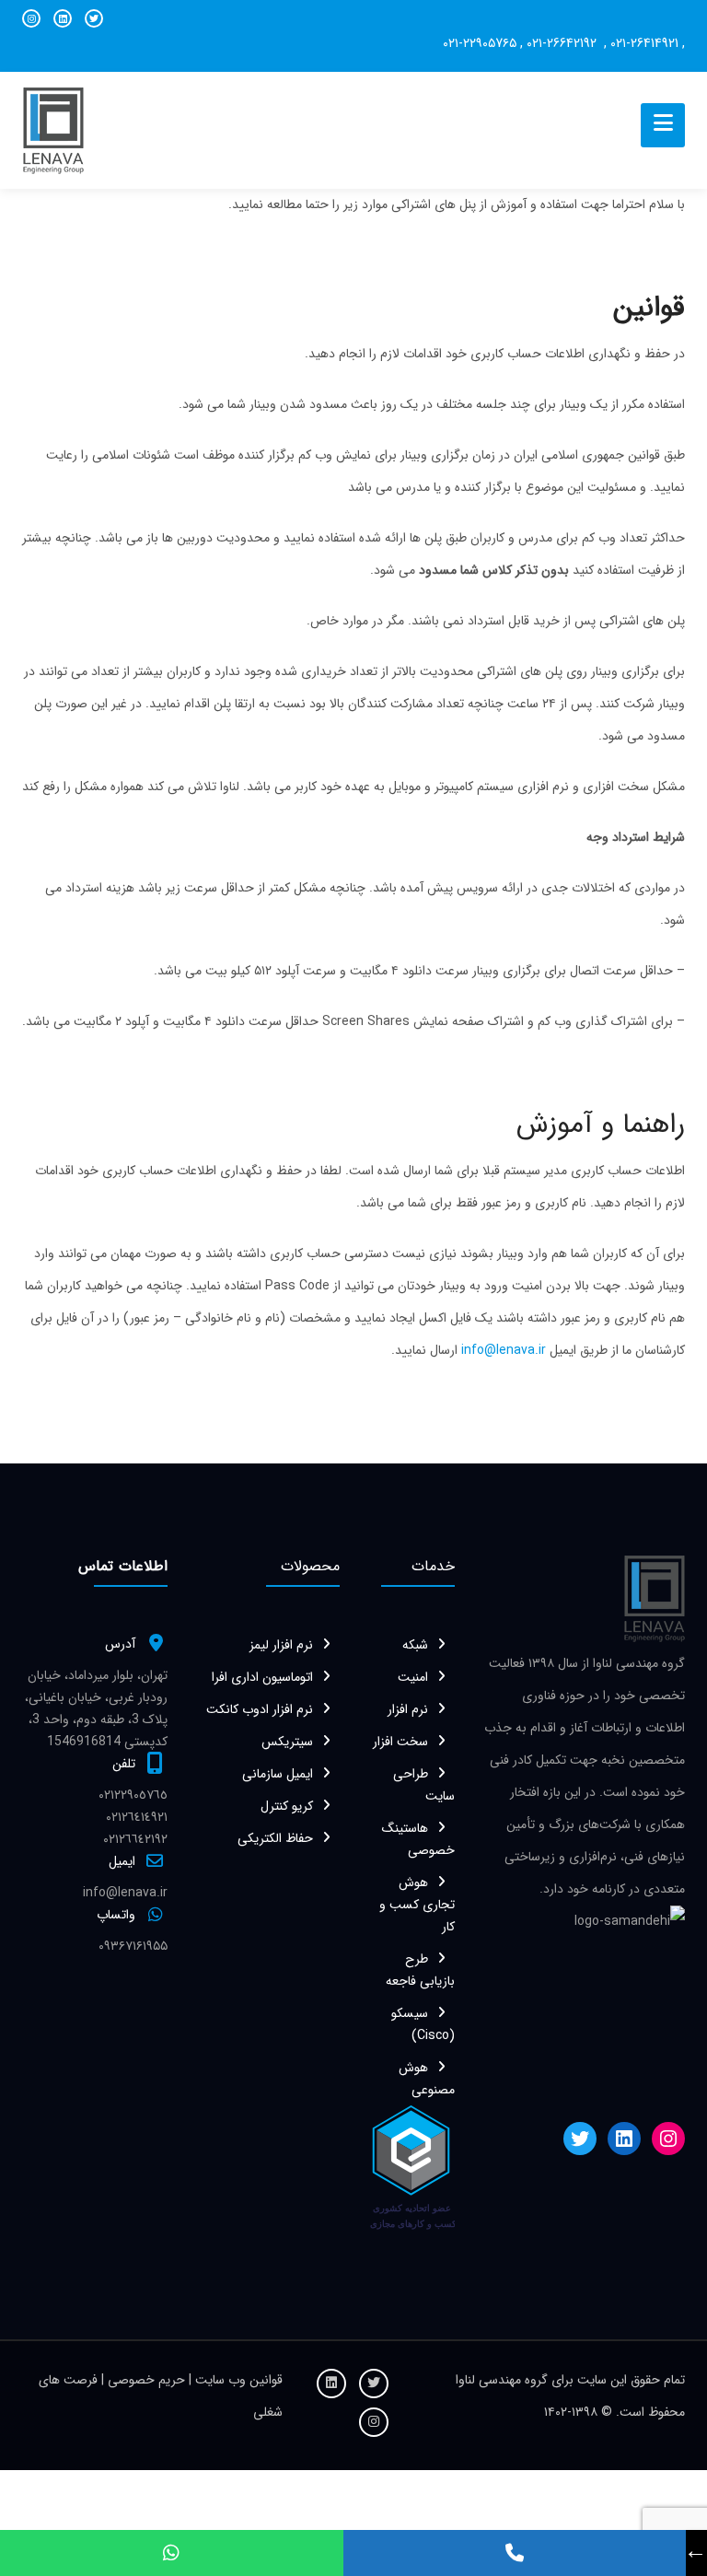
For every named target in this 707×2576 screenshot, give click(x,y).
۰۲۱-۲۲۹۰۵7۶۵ (480, 43)
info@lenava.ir (504, 1350)
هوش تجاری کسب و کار (417, 1905)
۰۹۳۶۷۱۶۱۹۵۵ (133, 1946)
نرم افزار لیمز (281, 1645)
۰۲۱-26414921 (644, 43)
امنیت (413, 1677)
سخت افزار (400, 1742)
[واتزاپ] (171, 2553)
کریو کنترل (287, 1806)
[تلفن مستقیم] (515, 2553)
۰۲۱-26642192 (563, 43)
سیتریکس (287, 1742)
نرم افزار (408, 1709)
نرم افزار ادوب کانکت (260, 1709)
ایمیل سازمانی (278, 1774)
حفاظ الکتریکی (275, 1838)
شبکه (415, 1645)
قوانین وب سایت (237, 2380)
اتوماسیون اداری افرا (262, 1677)
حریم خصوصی (148, 2380)
